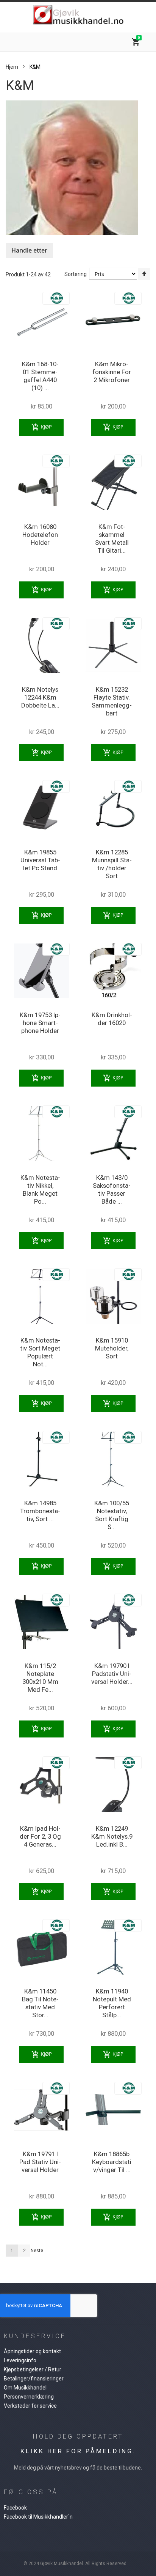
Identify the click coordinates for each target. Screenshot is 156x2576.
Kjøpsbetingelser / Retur (33, 2369)
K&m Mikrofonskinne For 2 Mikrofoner (112, 372)
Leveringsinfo (20, 2360)
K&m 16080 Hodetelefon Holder (40, 535)
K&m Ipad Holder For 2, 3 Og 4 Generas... (40, 1836)
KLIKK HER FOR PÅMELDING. (78, 2451)
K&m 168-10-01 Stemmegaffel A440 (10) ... (40, 376)
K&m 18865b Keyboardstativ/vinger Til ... (112, 2162)
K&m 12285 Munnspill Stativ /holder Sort (112, 864)
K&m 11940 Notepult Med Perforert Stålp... (112, 2003)
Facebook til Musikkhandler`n (38, 2517)
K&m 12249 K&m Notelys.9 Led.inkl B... (112, 1836)
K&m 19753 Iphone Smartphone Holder (40, 1023)
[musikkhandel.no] (78, 15)
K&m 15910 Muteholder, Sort (112, 1348)
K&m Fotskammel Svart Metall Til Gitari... (112, 539)
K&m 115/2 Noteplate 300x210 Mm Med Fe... (40, 1678)
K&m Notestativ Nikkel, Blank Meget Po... (40, 1189)
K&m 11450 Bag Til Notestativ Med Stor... (40, 2003)
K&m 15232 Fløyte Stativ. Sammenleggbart (112, 701)
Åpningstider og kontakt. (33, 2351)
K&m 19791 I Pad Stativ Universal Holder (40, 2162)
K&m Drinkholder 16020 (112, 1019)
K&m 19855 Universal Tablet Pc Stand (40, 860)
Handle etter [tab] (29, 250)
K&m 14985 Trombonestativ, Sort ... (40, 1511)
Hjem (12, 67)
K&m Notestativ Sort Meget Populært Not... (40, 1352)
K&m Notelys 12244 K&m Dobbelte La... (40, 697)
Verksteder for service (30, 2406)
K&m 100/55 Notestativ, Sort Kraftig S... (112, 1515)
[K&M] (56, 294)
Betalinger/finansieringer (34, 2379)
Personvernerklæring (29, 2397)
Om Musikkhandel (25, 2388)
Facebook (15, 2508)
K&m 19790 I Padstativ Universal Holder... (112, 1674)
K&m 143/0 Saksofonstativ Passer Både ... (112, 1189)
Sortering (76, 274)
